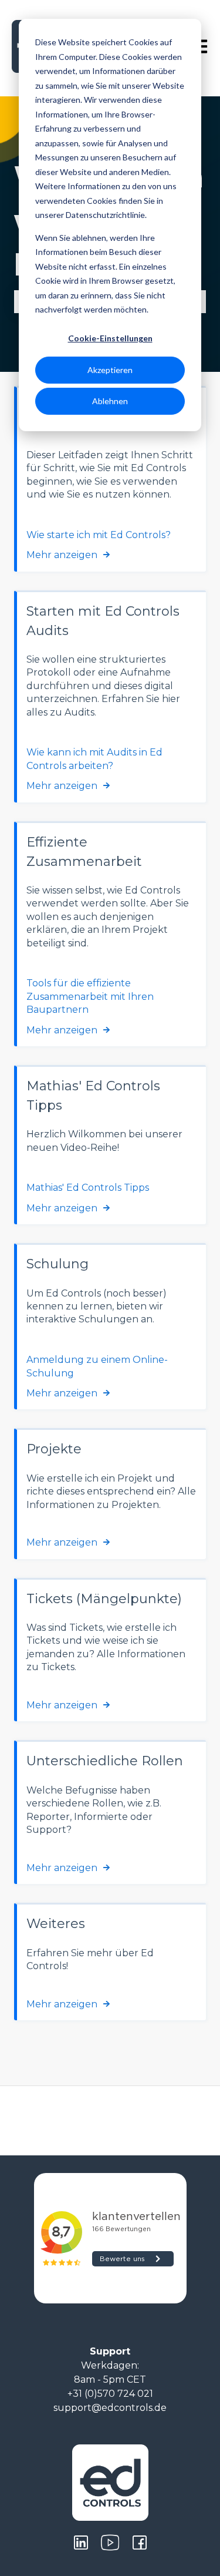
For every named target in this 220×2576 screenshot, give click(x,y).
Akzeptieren (110, 370)
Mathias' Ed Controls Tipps (88, 1188)
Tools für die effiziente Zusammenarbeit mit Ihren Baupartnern (90, 996)
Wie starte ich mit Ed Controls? (99, 535)
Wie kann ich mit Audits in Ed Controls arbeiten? (94, 759)
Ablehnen (110, 401)
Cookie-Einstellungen (110, 338)
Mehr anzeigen (62, 555)
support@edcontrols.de (110, 2408)
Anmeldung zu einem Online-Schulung (97, 1366)
